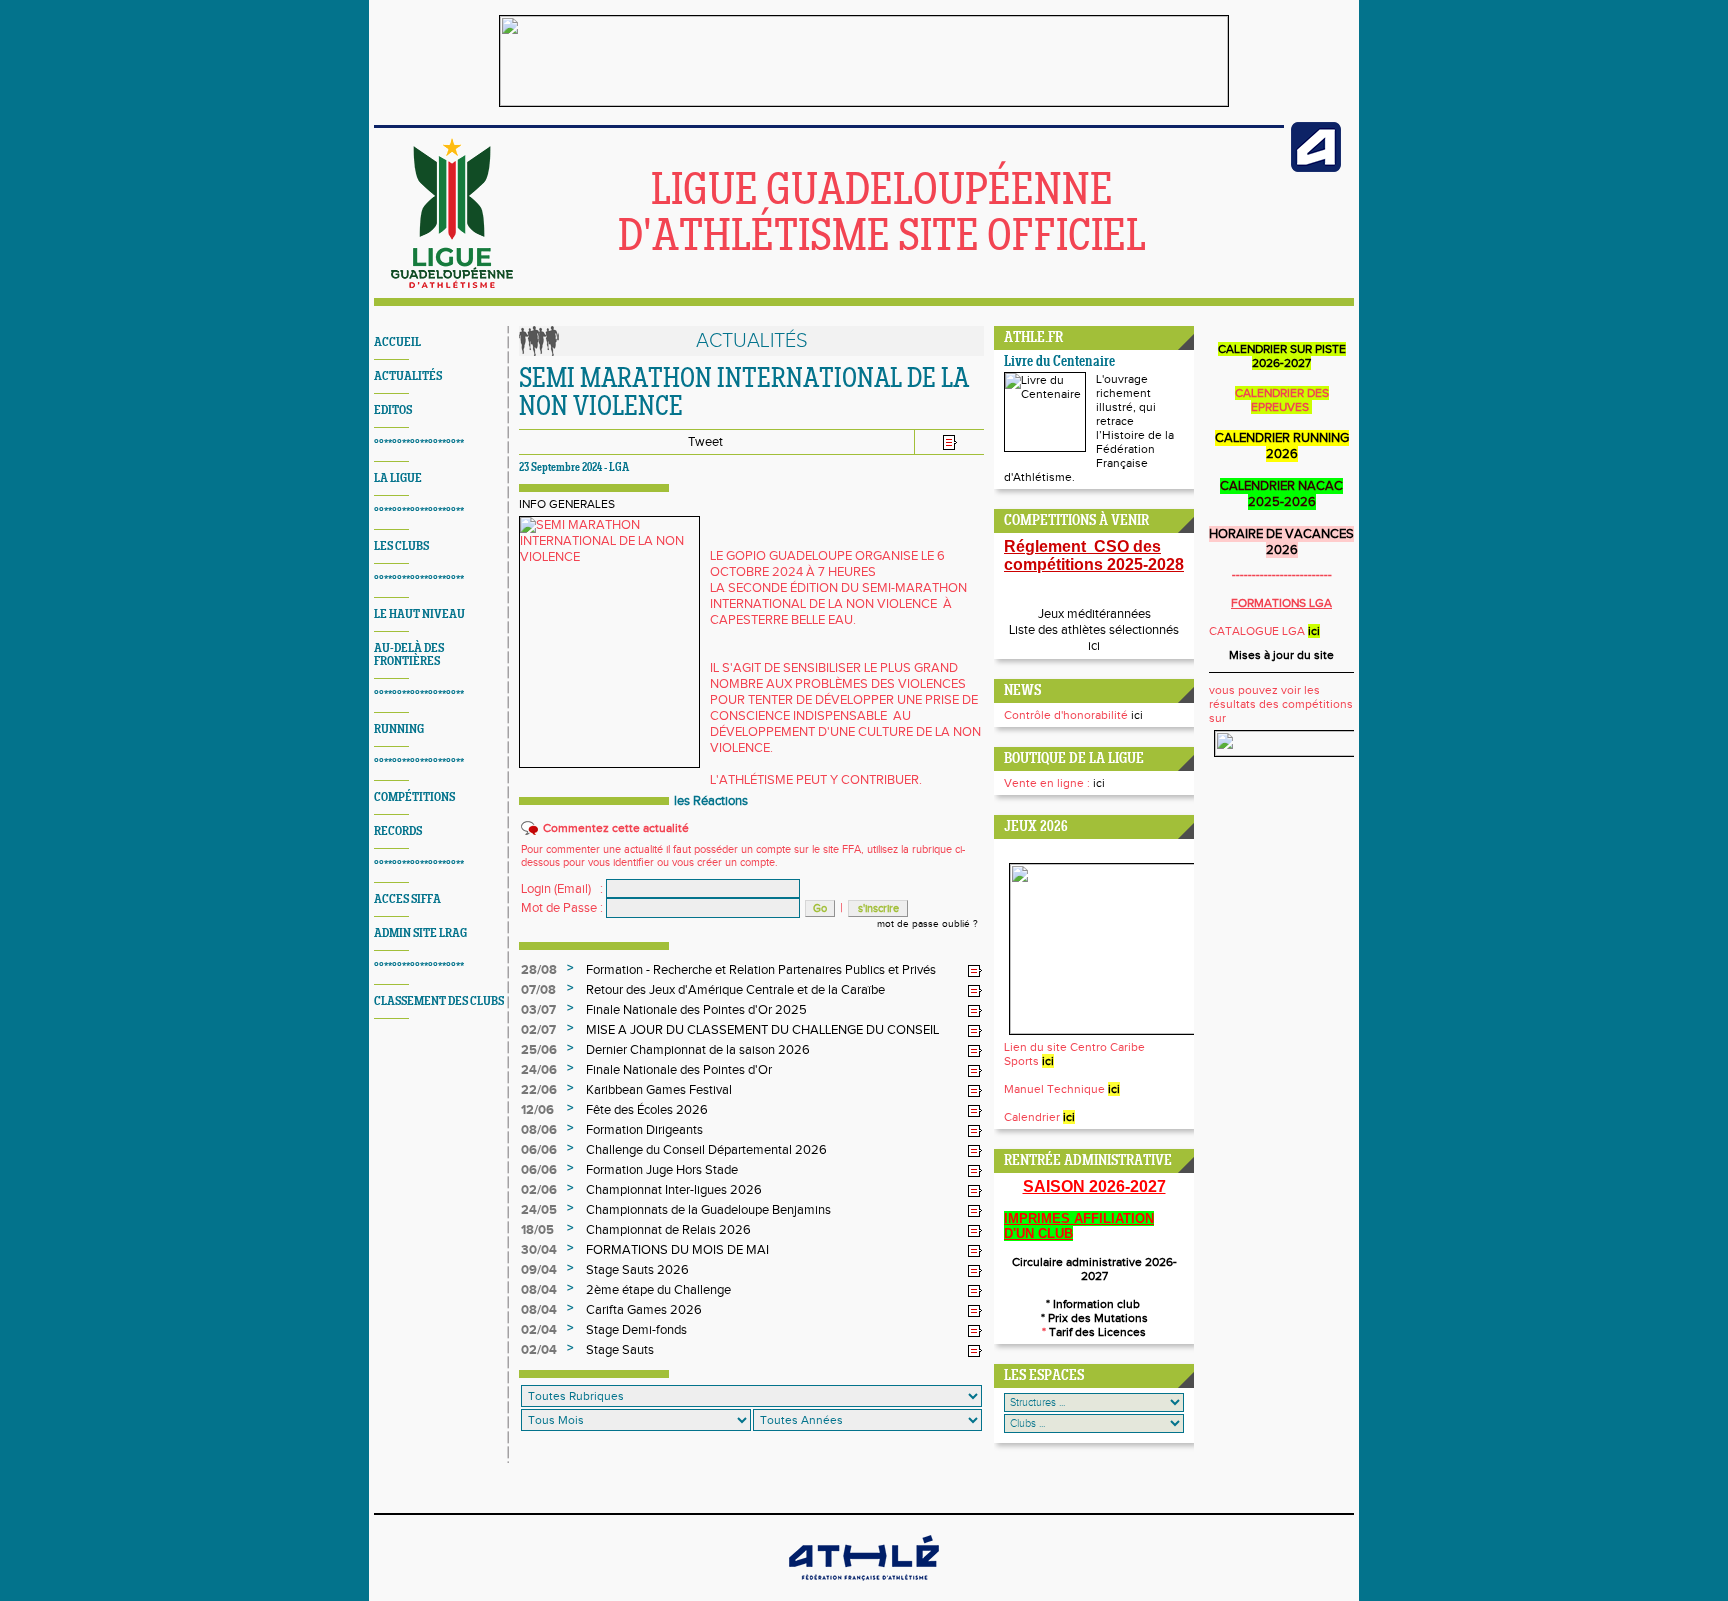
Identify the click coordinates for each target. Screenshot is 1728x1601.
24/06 (539, 1070)
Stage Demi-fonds (636, 1330)
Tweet (705, 442)
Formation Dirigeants (644, 1130)
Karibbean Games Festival (659, 1090)
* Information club (1094, 1304)
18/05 (537, 1230)
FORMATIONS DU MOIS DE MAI (677, 1250)
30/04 (539, 1250)
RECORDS (398, 831)
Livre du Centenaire (1059, 362)
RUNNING (399, 729)
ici (1094, 646)
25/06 (539, 1050)
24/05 (539, 1210)
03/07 (538, 1010)
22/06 (539, 1090)
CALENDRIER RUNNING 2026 (1282, 446)
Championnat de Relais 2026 (668, 1230)
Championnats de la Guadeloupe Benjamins (708, 1210)
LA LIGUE (398, 478)
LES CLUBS (401, 546)
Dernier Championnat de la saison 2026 (698, 1050)
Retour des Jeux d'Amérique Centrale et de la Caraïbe (735, 990)
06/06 (539, 1150)
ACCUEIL (397, 342)
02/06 (539, 1190)
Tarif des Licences (1096, 1332)
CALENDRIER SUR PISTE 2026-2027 (1282, 356)
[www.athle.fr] (1316, 168)
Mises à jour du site (1281, 655)
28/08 (539, 970)
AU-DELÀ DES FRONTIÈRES (409, 655)
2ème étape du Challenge (658, 1290)
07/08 (538, 990)
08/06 (539, 1130)
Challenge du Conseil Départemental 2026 (706, 1150)
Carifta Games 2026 (644, 1310)
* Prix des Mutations (1094, 1318)
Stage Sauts (620, 1350)
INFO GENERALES (567, 504)
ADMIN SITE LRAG (420, 933)
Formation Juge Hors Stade (662, 1170)
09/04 (539, 1270)
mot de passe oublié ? (927, 924)
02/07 (538, 1030)
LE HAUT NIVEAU (419, 614)
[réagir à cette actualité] (975, 971)
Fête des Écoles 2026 (647, 1110)
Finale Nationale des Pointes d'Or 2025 (696, 1010)
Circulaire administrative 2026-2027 (1094, 1269)
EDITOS (393, 410)
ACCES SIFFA (407, 899)
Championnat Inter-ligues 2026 (674, 1190)
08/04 (539, 1290)
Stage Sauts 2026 (637, 1270)
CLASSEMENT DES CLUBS (439, 1001)
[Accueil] (452, 284)
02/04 (539, 1330)
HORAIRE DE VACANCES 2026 (1281, 542)
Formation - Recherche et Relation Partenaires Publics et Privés (761, 970)
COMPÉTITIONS (414, 797)
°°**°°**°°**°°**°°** (419, 444)
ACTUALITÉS (408, 376)
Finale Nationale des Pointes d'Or (679, 1070)
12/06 (537, 1110)
